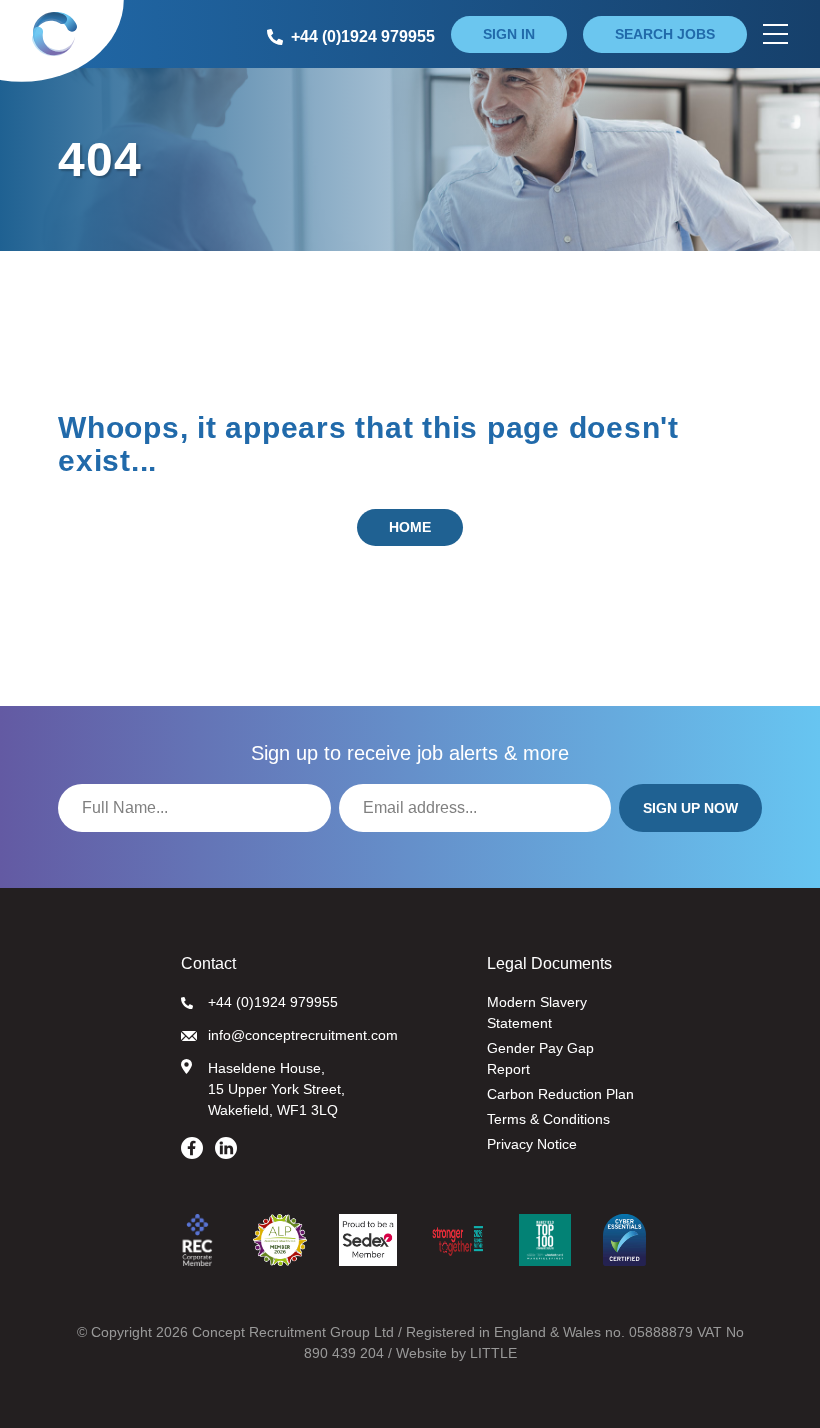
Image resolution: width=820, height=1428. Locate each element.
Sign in (509, 34)
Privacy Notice (532, 1144)
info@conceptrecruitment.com (303, 1035)
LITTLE (493, 1353)
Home (410, 527)
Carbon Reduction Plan (560, 1094)
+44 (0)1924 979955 (273, 1002)
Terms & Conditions (548, 1119)
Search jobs (665, 34)
